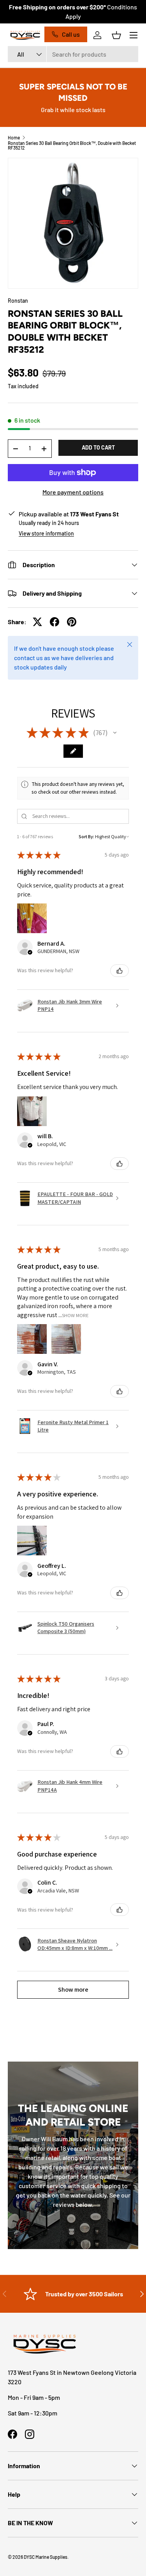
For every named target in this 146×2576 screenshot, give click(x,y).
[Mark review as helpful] (120, 971)
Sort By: (86, 836)
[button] (116, 35)
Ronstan (18, 301)
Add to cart (98, 447)
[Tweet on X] (37, 622)
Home (14, 137)
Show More (75, 1315)
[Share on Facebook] (55, 622)
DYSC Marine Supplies (46, 2557)
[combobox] (73, 54)
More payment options (73, 492)
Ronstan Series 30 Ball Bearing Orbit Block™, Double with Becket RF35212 (72, 145)
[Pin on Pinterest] (72, 622)
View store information (46, 533)
